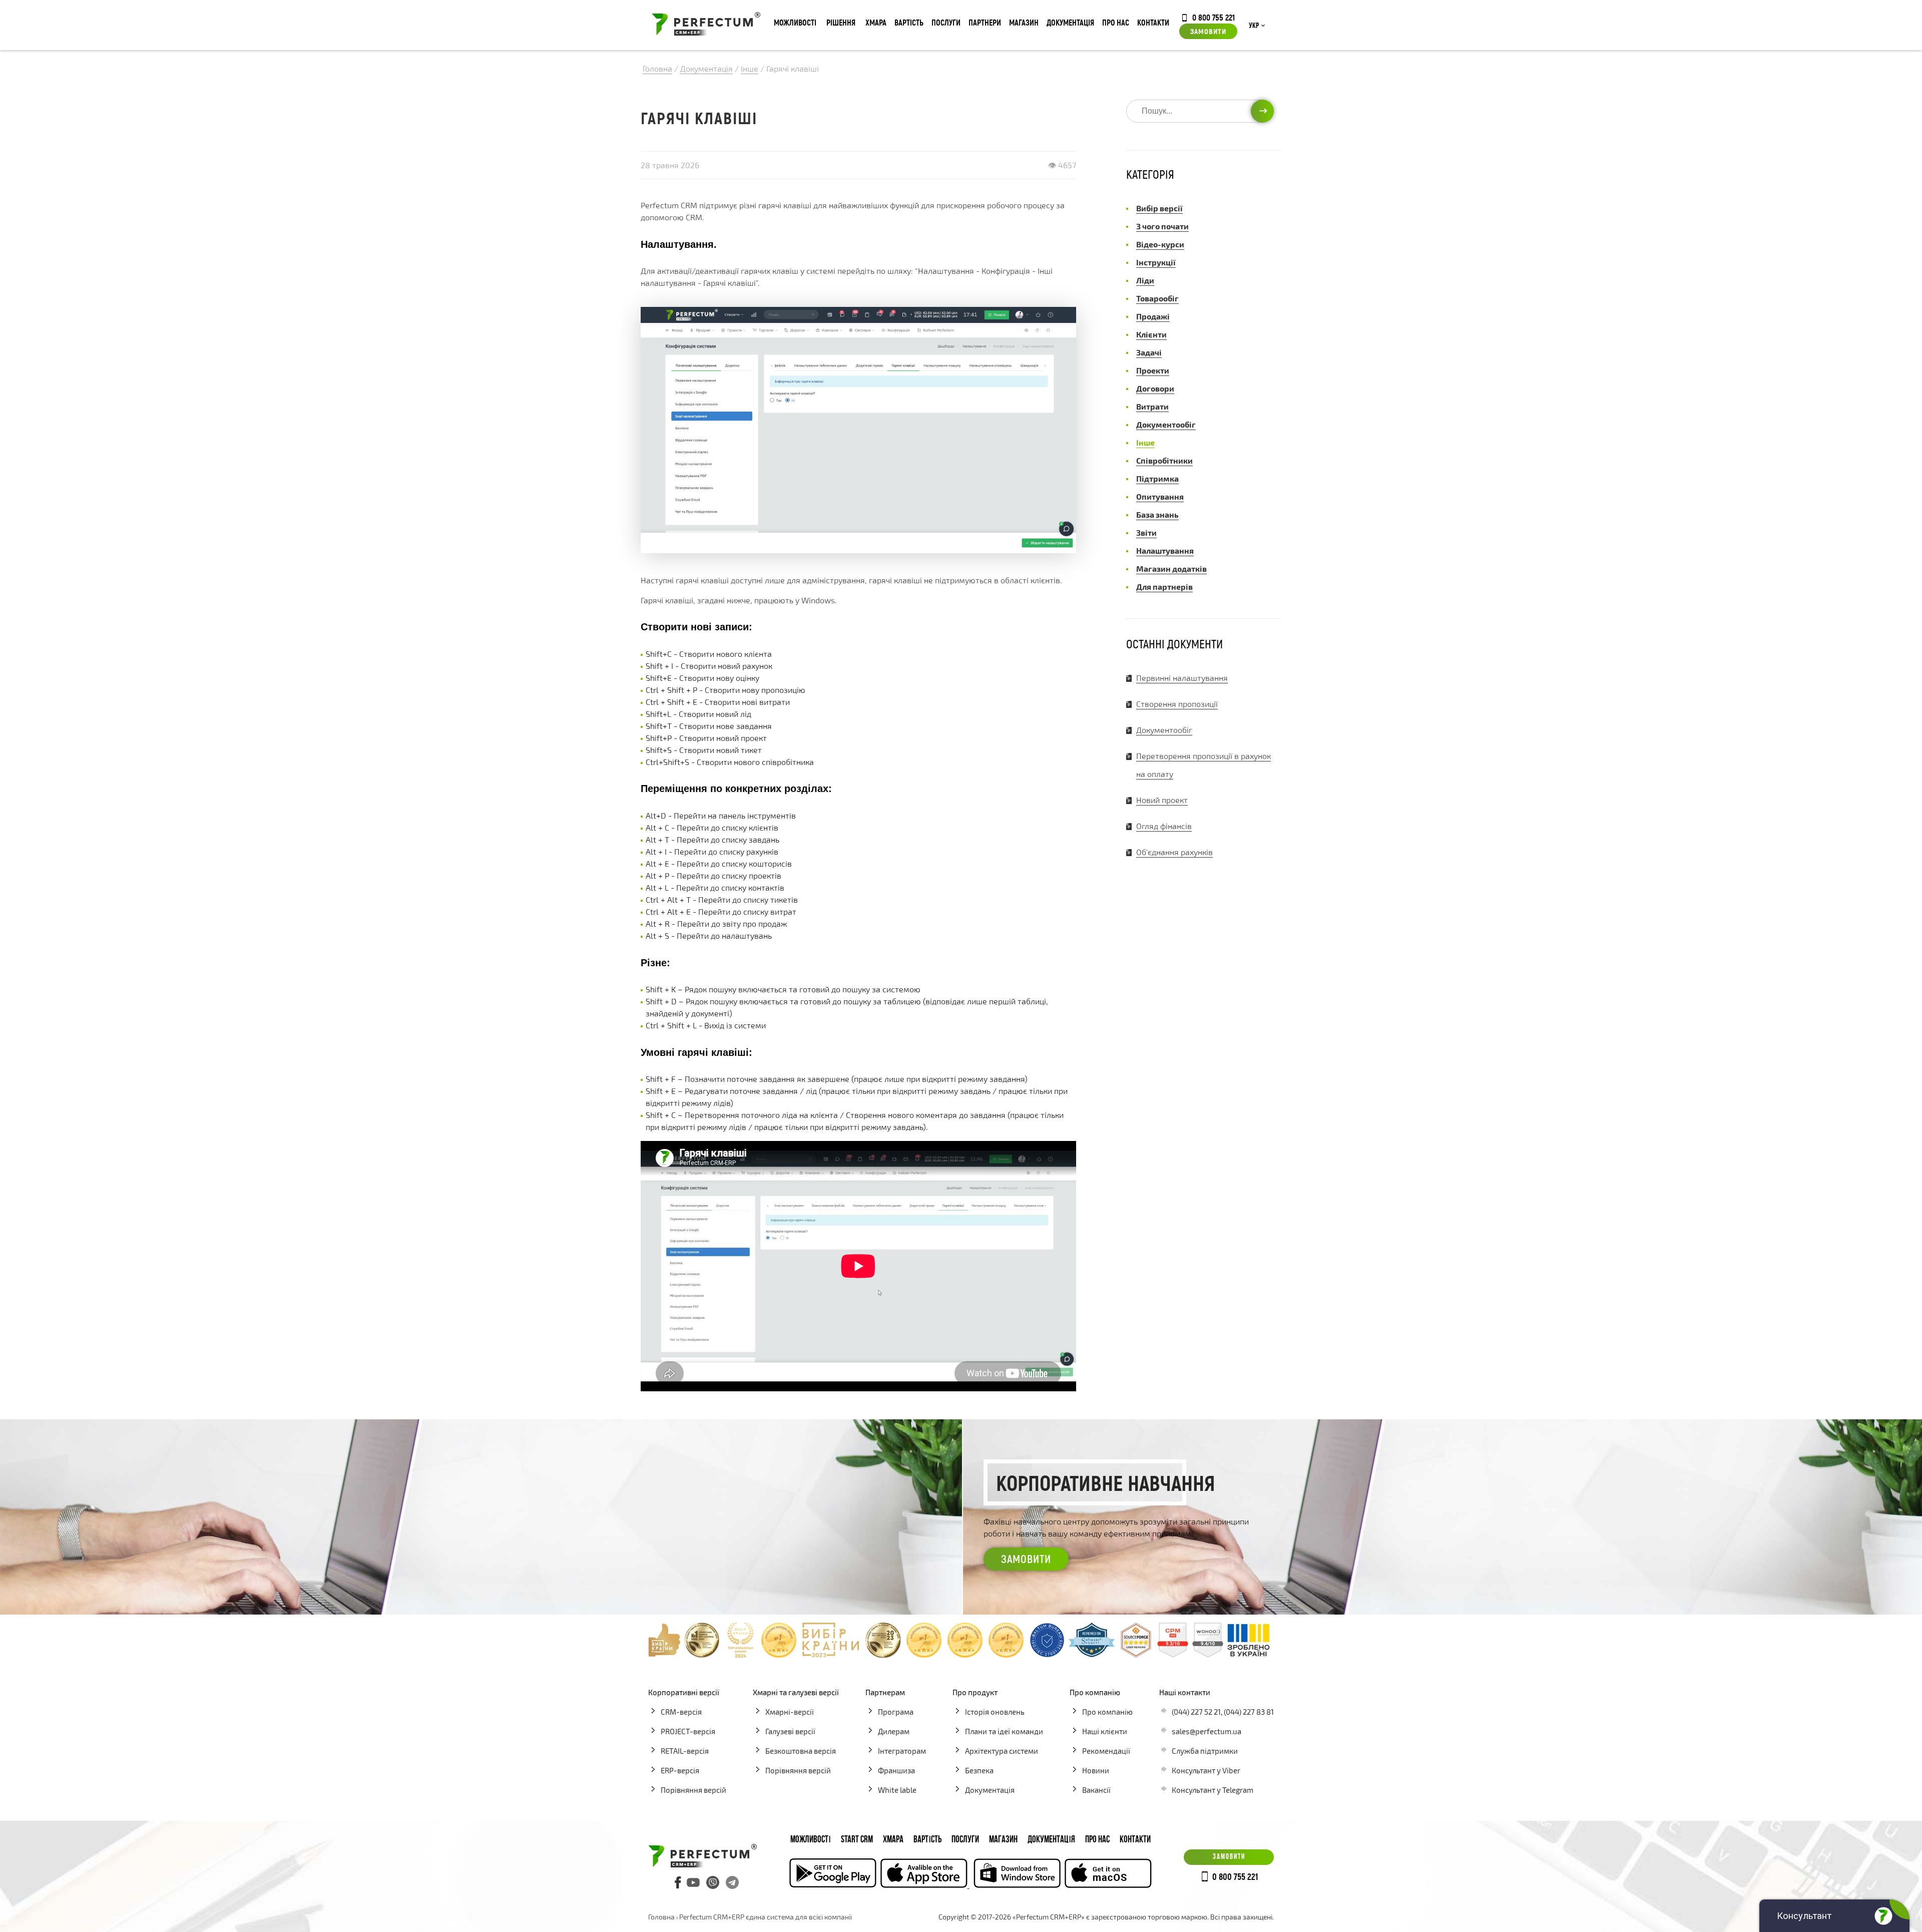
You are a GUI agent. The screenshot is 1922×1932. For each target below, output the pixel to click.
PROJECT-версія (688, 1731)
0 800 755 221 (1214, 17)
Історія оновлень (995, 1712)
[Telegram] (732, 1882)
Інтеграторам (902, 1751)
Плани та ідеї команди (1004, 1731)
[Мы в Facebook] (678, 1882)
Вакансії (1096, 1790)
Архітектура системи (1002, 1751)
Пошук (1262, 111)
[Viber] (713, 1882)
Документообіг (1164, 730)
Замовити (1208, 31)
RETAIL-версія (685, 1751)
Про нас (1116, 22)
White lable (897, 1790)
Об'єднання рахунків (1174, 852)
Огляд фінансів (1164, 826)
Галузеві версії (790, 1731)
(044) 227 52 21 (1196, 1712)
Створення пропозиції (1177, 704)
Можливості (795, 22)
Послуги (946, 22)
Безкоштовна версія (801, 1751)
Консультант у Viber (1206, 1770)
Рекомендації (1106, 1751)
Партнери (985, 22)
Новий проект (1162, 800)
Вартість (909, 22)
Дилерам (894, 1731)
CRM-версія (681, 1712)
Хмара (876, 22)
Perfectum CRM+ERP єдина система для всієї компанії (766, 1917)
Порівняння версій (693, 1790)
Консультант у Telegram (1213, 1790)
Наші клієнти (1105, 1731)
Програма (896, 1712)
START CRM (857, 1840)
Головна (661, 1917)
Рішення (841, 22)
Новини (1096, 1770)
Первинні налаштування (1182, 678)
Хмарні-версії (790, 1712)
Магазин (1024, 22)
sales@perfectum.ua (1207, 1731)
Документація (1070, 22)
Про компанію (1107, 1712)
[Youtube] (693, 1882)
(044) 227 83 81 (1249, 1712)
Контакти (1153, 22)
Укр (1254, 26)
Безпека (979, 1770)
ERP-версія (680, 1770)
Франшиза (896, 1770)
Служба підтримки (1205, 1751)
